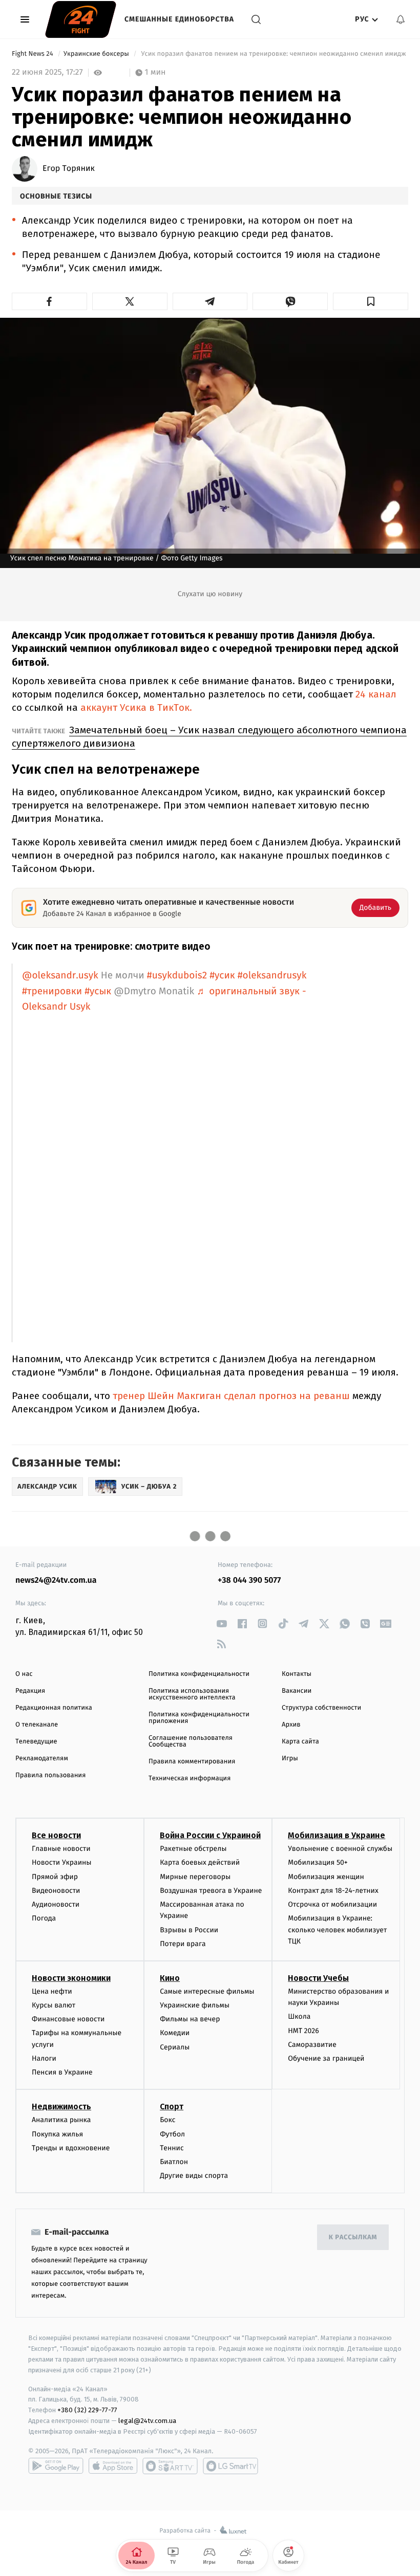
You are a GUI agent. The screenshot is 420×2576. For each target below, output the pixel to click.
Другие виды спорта (194, 2176)
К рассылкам (353, 2237)
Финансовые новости (68, 2019)
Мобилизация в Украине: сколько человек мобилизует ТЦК (337, 1930)
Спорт (172, 2106)
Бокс (167, 2120)
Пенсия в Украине (62, 2072)
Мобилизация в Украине (337, 1835)
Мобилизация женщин (326, 1877)
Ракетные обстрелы (193, 1849)
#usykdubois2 (177, 976)
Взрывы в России (189, 1930)
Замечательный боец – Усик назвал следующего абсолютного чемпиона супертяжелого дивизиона (209, 737)
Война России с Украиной (210, 1835)
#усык (98, 991)
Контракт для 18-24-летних (333, 1891)
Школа (299, 2016)
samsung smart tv (230, 2466)
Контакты (297, 1674)
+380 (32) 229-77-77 (87, 2410)
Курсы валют (54, 2005)
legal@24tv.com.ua (147, 2421)
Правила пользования (50, 1775)
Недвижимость (61, 2106)
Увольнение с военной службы (340, 1849)
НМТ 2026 (303, 2031)
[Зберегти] (371, 301)
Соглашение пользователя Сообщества (191, 1741)
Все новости (56, 1835)
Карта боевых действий (200, 1862)
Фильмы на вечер (190, 2019)
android (56, 2466)
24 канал (376, 694)
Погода (44, 1918)
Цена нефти (52, 1991)
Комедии (175, 2033)
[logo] (81, 19)
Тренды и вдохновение (71, 2148)
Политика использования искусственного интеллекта (192, 1694)
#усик (222, 976)
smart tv (170, 2466)
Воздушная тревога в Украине (211, 1891)
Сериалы (175, 2047)
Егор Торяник (69, 169)
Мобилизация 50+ (318, 1862)
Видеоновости (56, 1891)
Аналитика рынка (61, 2120)
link (222, 1623)
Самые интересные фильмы (207, 1991)
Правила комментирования (192, 1762)
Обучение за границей (326, 2058)
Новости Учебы (318, 1978)
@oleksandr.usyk (60, 976)
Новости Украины (62, 1862)
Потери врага (183, 1944)
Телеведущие (36, 1742)
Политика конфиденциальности (199, 1674)
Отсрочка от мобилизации (332, 1904)
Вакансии (297, 1691)
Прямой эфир (55, 1877)
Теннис (172, 2148)
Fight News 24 (33, 54)
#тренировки (52, 991)
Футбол (172, 2134)
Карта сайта (300, 1742)
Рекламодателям (42, 1759)
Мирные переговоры (195, 1877)
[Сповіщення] (401, 19)
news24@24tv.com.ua (56, 1580)
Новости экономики (71, 1978)
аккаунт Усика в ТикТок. (136, 707)
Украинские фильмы (195, 2005)
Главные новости (61, 1849)
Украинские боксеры (97, 54)
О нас (24, 1674)
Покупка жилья (57, 2134)
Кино (170, 1978)
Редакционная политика (54, 1708)
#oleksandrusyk (272, 976)
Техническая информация (190, 1778)
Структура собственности (321, 1708)
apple (113, 2466)
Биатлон (174, 2162)
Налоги (44, 2058)
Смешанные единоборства (179, 19)
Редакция (30, 1691)
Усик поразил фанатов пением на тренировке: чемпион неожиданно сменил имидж (274, 54)
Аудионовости (56, 1904)
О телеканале (37, 1725)
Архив (291, 1725)
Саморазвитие (312, 2045)
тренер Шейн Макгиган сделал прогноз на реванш (231, 1396)
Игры (290, 1759)
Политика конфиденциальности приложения (199, 1718)
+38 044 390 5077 (249, 1580)
